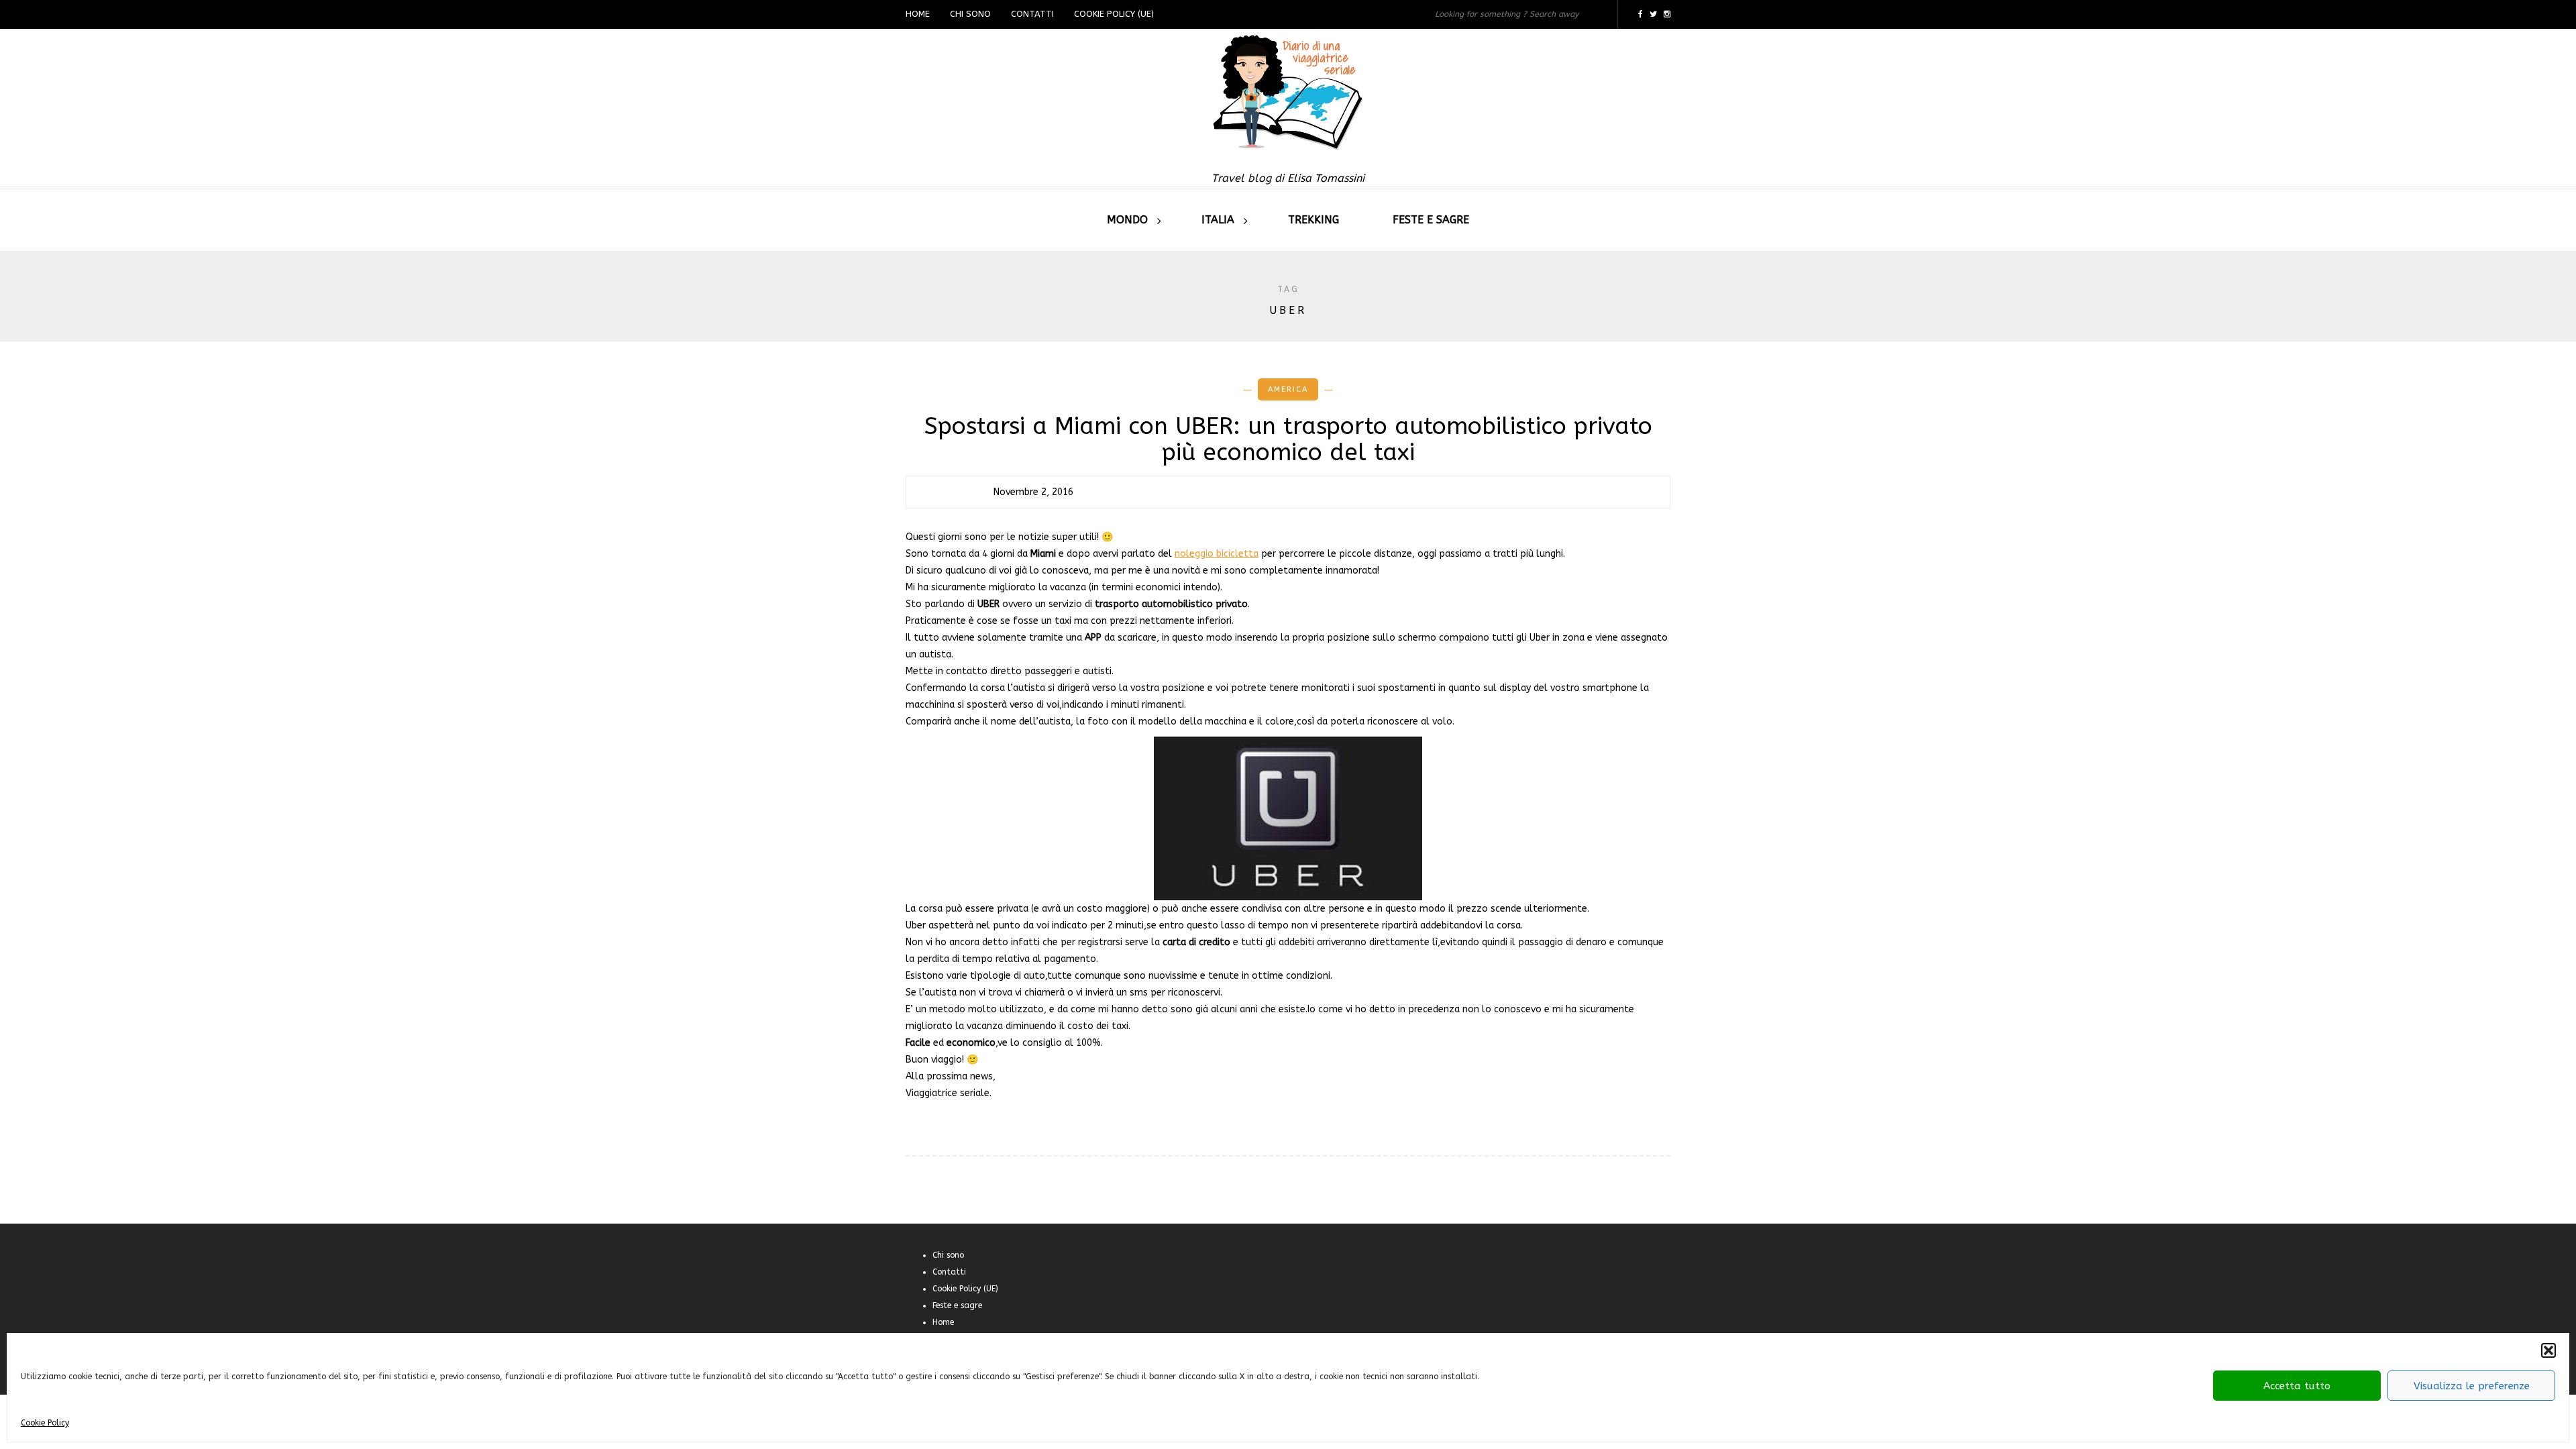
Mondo (1127, 220)
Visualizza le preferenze (2472, 1386)
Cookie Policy (45, 1423)
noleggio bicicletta (1217, 554)
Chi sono (970, 14)
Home (918, 14)
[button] (2548, 1350)
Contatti (1032, 14)
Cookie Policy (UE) (1114, 14)
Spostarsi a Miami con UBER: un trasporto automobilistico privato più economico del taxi (1288, 439)
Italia (1218, 220)
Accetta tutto (2297, 1386)
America (1288, 389)
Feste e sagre (1431, 220)
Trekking (1313, 220)
